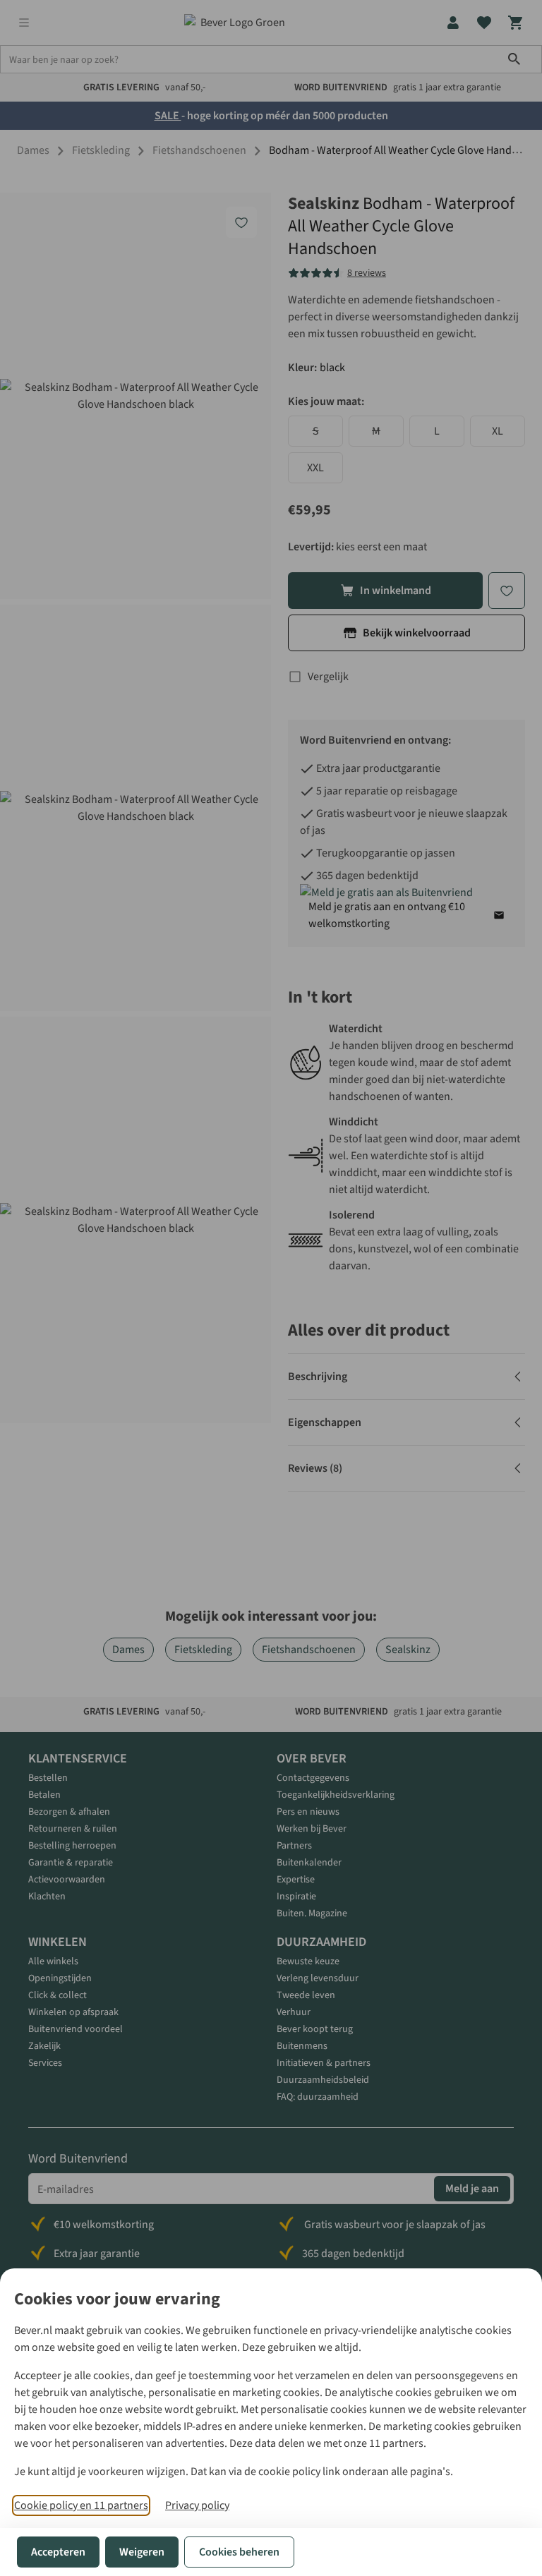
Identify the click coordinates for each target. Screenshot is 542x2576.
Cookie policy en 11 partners (81, 2505)
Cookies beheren (239, 2552)
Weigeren (142, 2552)
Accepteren (58, 2552)
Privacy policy (197, 2505)
